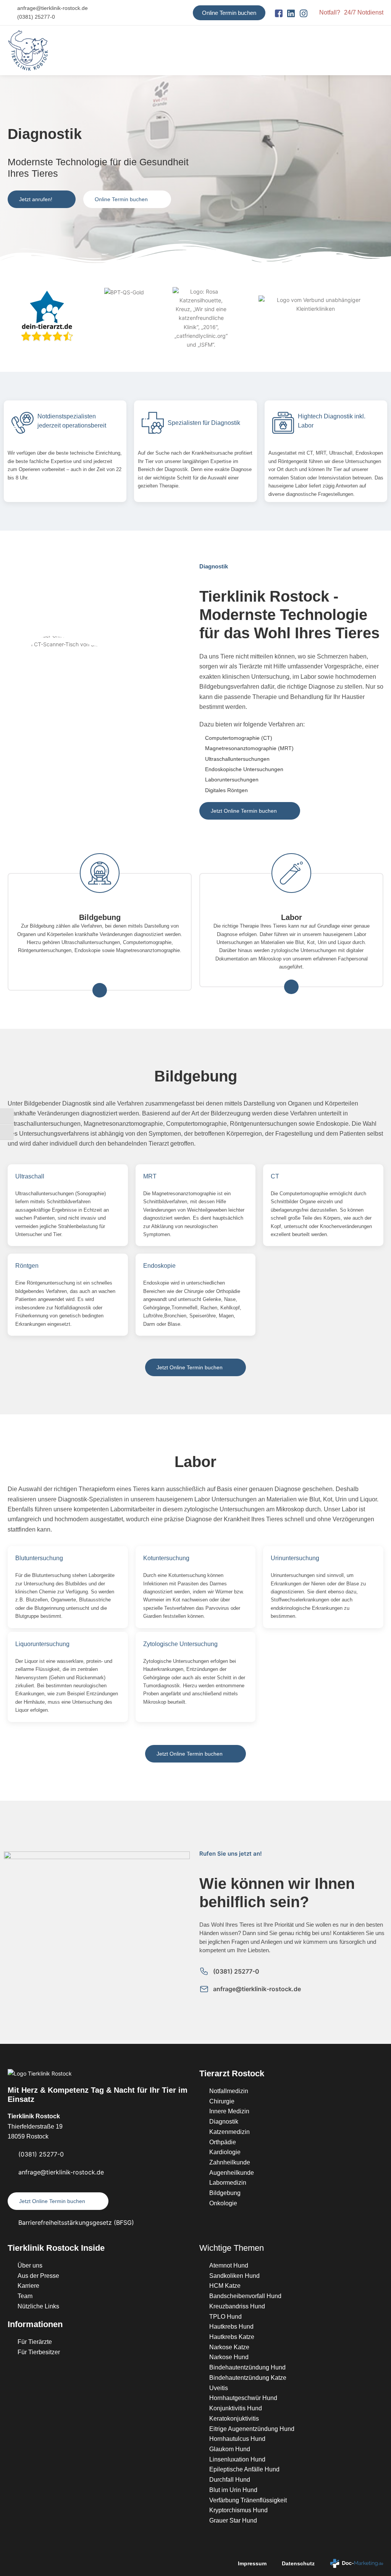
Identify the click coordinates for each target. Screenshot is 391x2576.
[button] (378, 51)
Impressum (252, 2563)
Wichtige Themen (232, 2248)
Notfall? (330, 12)
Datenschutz (298, 2563)
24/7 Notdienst (364, 12)
